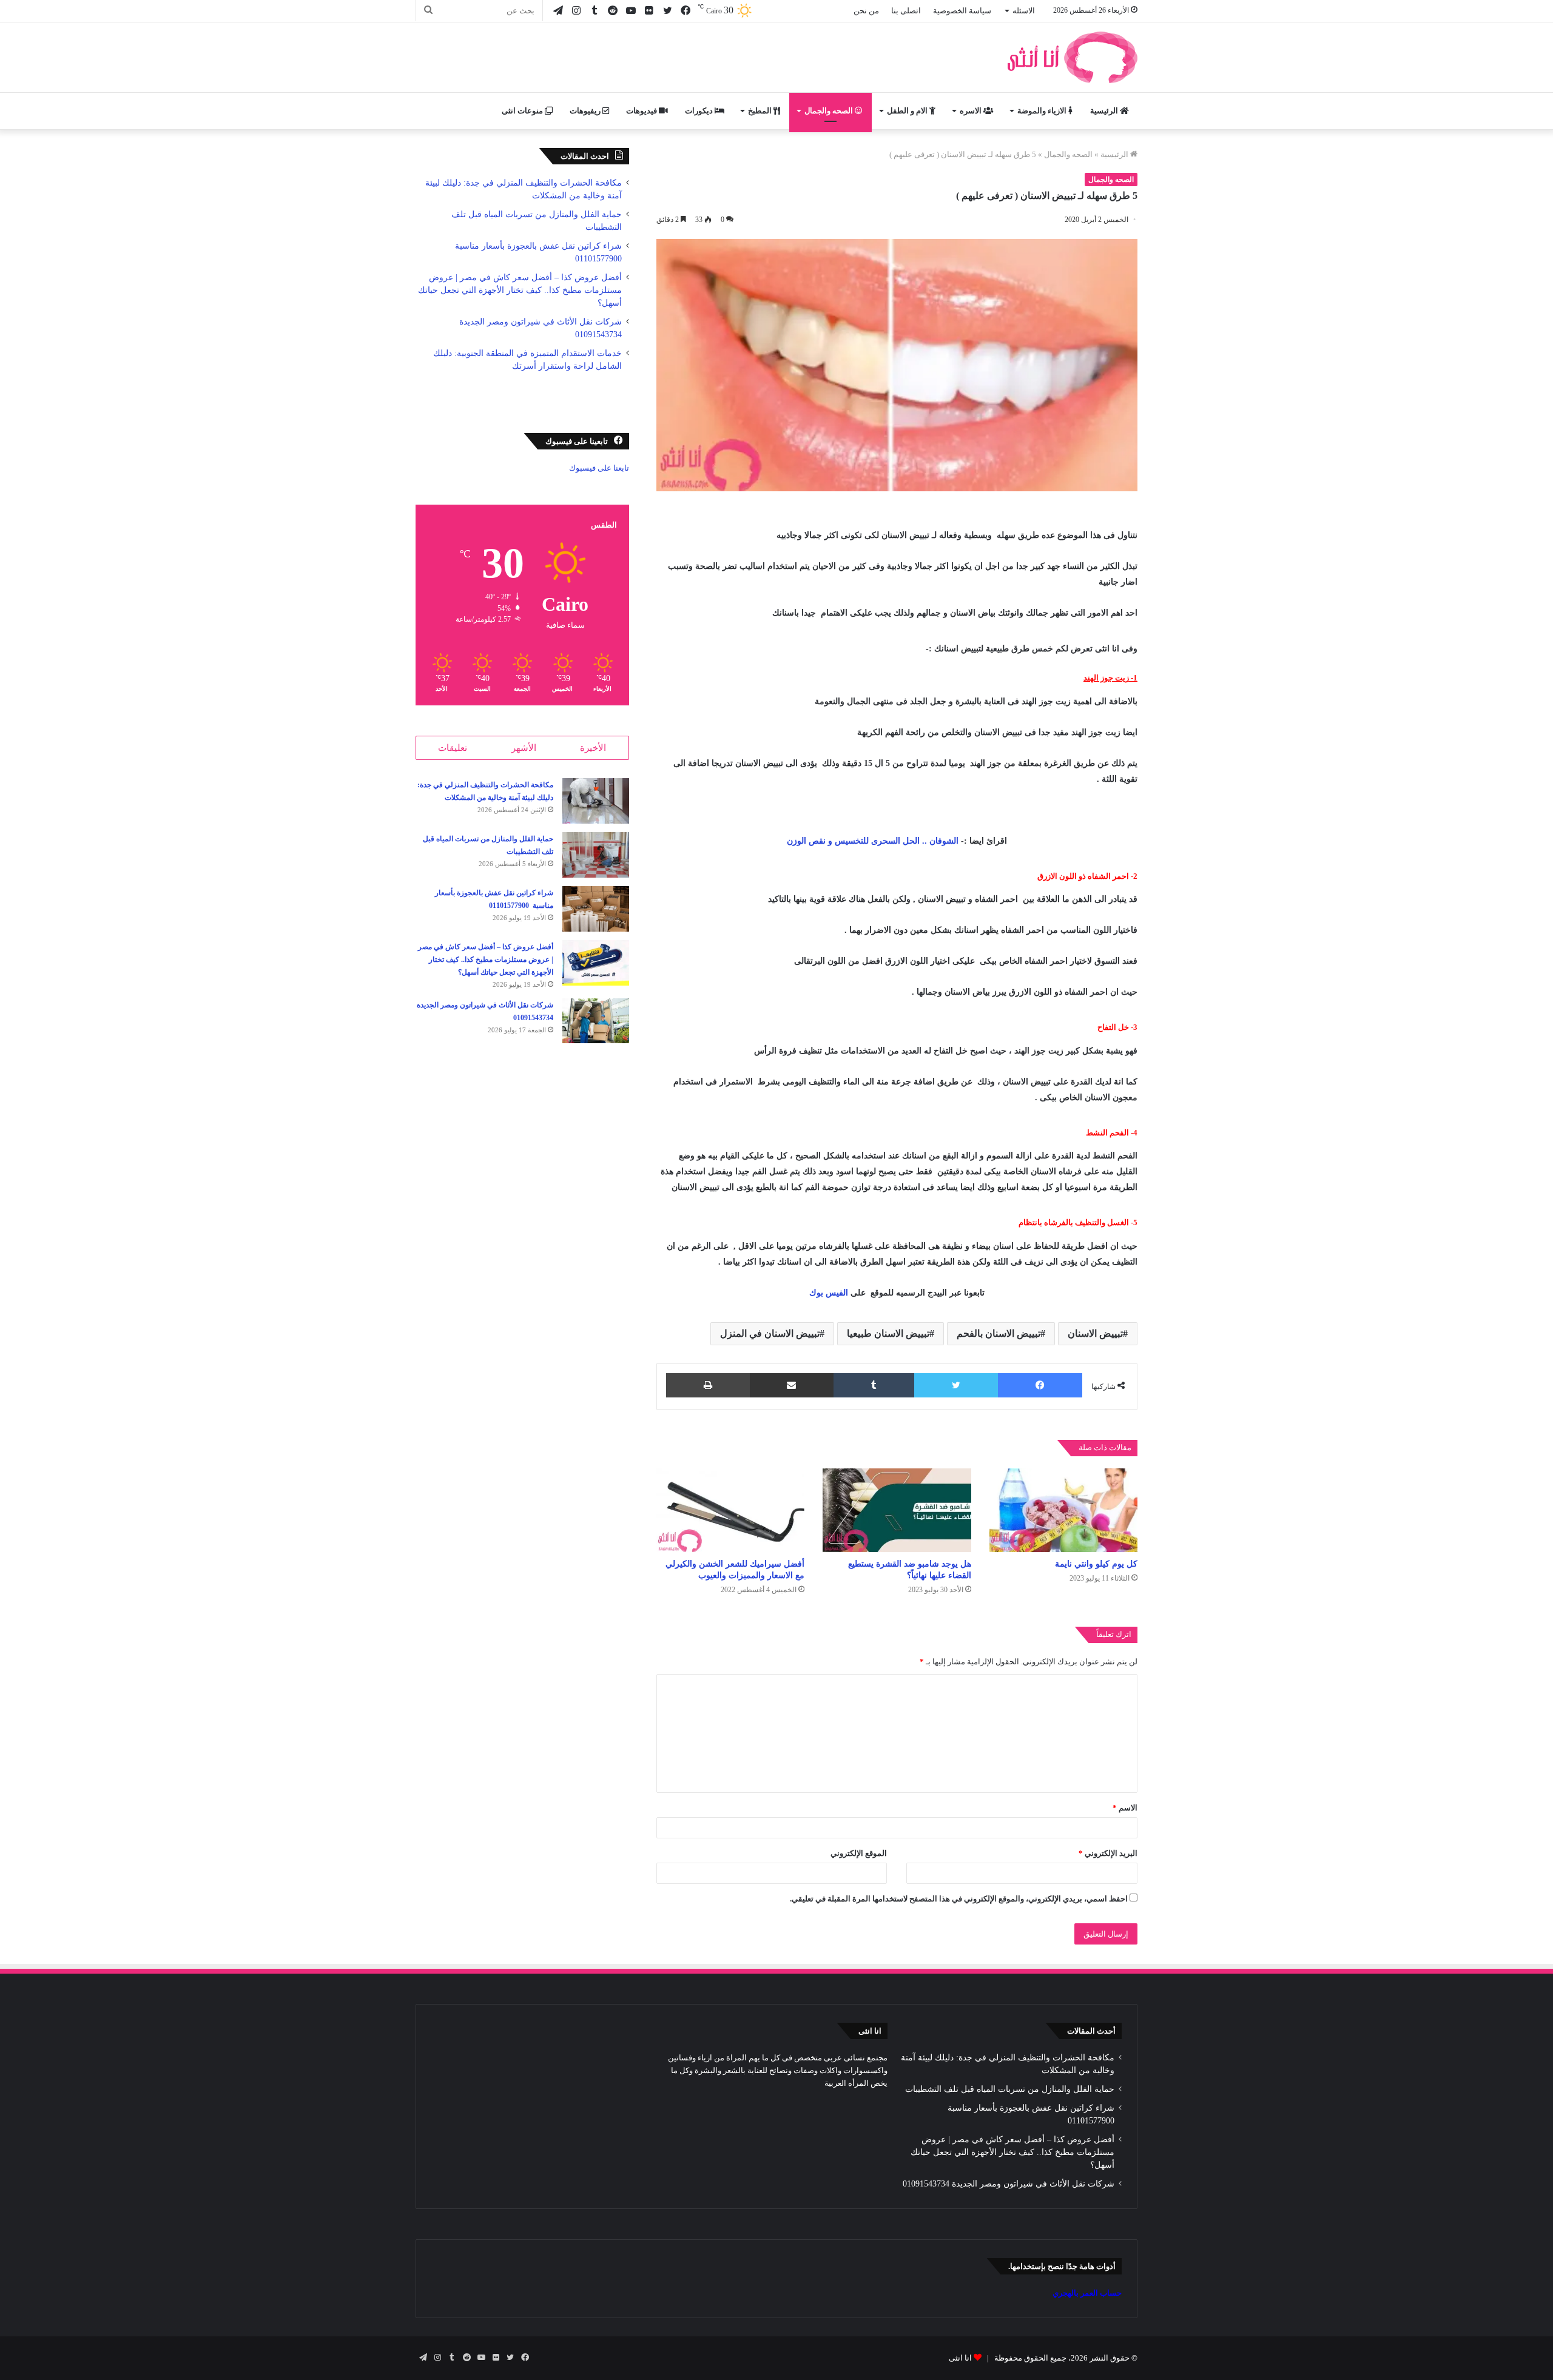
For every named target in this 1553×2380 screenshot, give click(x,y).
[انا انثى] (1071, 57)
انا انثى (960, 2358)
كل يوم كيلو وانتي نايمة (1096, 1564)
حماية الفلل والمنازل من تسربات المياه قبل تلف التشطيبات (1010, 2089)
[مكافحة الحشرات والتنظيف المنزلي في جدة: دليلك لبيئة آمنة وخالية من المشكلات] (596, 801)
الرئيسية (1105, 111)
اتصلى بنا (906, 11)
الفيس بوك (829, 1293)
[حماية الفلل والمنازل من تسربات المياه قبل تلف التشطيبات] (596, 855)
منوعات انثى (523, 111)
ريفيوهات (586, 111)
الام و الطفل (908, 111)
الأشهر (524, 748)
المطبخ (761, 111)
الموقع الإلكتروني (859, 1853)
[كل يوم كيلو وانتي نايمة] (1063, 1510)
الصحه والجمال (830, 111)
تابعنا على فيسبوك (599, 468)
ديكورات (700, 111)
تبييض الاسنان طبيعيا (888, 1333)
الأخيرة (593, 748)
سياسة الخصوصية (962, 11)
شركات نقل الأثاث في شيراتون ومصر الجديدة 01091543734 (1009, 2184)
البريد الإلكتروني (1108, 1853)
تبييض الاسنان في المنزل (770, 1333)
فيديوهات (642, 111)
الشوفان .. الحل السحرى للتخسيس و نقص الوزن (873, 841)
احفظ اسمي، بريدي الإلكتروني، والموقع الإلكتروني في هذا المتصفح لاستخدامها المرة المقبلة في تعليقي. (959, 1899)
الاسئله (1024, 11)
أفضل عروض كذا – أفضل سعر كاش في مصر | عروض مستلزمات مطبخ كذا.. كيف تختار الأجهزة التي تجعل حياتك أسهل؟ (520, 290)
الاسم (1125, 1808)
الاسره (972, 111)
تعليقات (453, 748)
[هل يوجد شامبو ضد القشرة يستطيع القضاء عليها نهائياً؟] (897, 1510)
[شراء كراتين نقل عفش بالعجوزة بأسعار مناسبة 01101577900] (596, 909)
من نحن (866, 11)
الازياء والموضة (1043, 111)
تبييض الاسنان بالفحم (999, 1333)
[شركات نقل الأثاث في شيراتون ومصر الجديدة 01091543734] (596, 1021)
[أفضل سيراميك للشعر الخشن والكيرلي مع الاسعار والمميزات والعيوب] (730, 1510)
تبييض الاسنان (1095, 1333)
